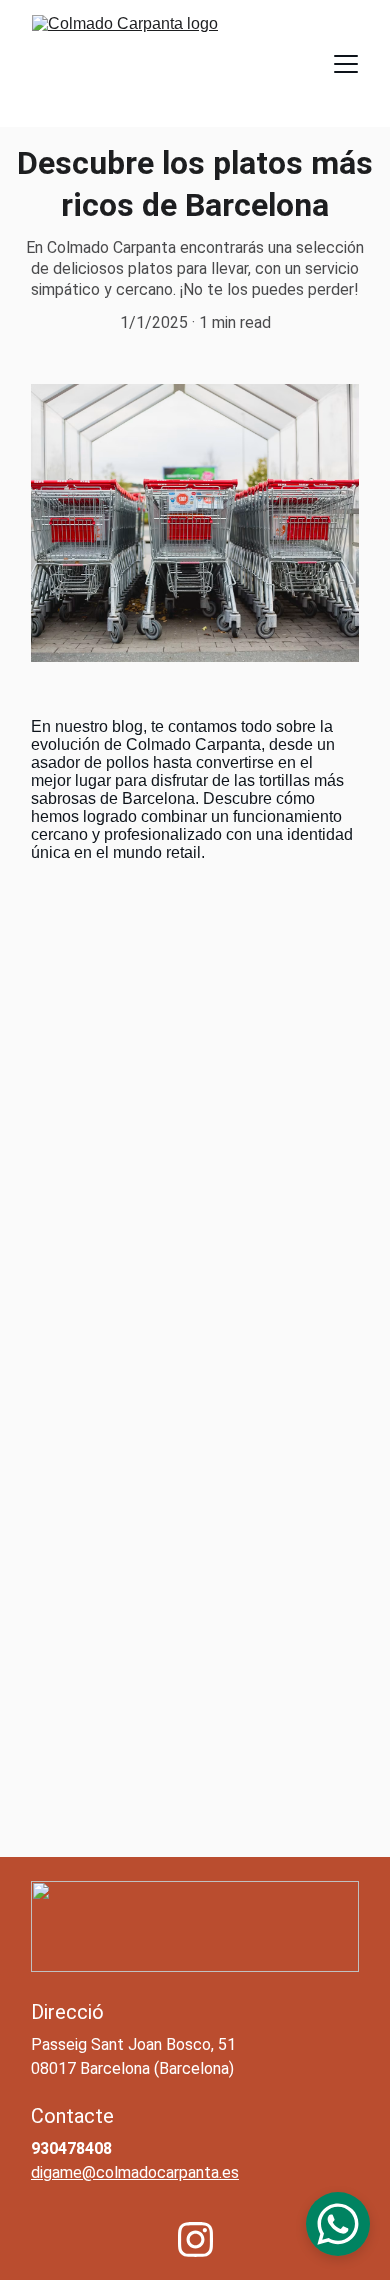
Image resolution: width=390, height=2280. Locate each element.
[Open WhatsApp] (338, 2224)
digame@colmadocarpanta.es (135, 2172)
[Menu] (346, 64)
